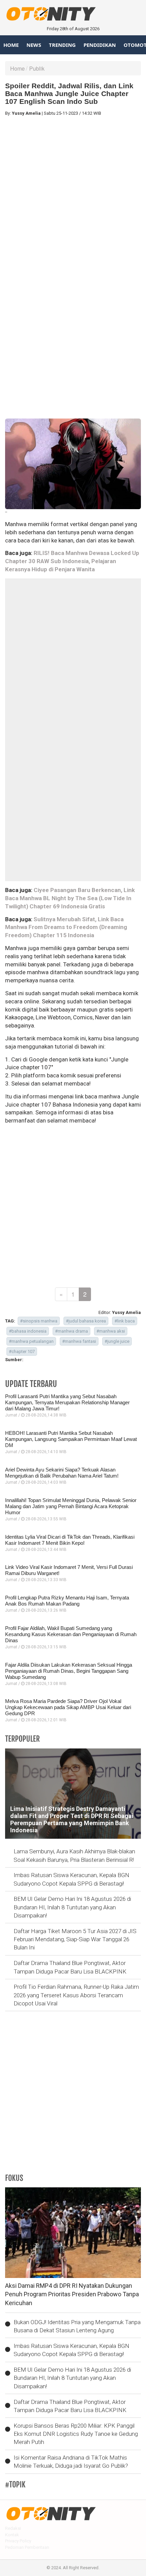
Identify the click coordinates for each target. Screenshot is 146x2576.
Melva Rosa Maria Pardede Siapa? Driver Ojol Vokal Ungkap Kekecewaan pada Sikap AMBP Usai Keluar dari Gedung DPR (68, 1707)
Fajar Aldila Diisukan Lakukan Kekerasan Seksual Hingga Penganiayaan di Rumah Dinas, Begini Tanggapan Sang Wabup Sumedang (69, 1671)
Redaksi (13, 2528)
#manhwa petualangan (31, 1341)
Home (11, 45)
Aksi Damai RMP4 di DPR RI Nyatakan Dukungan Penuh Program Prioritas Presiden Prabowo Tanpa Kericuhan (72, 2294)
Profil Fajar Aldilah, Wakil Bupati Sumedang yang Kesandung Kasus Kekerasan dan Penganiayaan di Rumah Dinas (71, 1634)
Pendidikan (100, 45)
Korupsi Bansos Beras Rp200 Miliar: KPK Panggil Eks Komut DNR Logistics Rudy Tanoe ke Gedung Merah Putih (76, 2434)
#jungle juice (117, 1341)
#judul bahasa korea (86, 1321)
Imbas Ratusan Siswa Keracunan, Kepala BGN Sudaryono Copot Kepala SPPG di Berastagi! (71, 1879)
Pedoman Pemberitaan (27, 2547)
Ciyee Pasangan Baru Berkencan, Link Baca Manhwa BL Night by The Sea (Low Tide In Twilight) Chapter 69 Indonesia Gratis (70, 898)
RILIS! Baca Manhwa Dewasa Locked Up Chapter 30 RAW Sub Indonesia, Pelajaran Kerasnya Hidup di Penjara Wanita (72, 561)
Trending (62, 45)
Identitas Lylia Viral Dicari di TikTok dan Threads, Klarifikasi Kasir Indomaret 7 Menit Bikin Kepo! (70, 1540)
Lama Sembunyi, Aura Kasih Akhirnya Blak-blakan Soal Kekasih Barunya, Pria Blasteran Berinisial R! (74, 1855)
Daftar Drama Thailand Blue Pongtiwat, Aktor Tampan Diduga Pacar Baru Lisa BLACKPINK (70, 1967)
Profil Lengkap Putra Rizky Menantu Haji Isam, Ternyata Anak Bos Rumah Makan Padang (67, 1601)
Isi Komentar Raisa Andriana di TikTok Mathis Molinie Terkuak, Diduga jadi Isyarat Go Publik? (71, 2462)
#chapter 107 (22, 1351)
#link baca (125, 1321)
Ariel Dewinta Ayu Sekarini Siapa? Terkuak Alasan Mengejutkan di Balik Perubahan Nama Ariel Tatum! (62, 1473)
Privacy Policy (18, 2541)
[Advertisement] (73, 194)
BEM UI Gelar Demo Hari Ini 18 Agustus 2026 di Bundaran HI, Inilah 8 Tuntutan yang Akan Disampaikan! (72, 1907)
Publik (37, 68)
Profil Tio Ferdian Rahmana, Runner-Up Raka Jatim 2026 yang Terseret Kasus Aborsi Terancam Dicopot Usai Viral (76, 1995)
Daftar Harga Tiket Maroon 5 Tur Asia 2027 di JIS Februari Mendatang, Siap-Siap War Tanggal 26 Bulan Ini (75, 1939)
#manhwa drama (71, 1331)
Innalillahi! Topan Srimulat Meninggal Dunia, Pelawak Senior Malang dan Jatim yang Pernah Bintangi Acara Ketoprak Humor (71, 1506)
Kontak (12, 2535)
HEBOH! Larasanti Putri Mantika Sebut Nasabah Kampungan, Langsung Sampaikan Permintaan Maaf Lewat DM (71, 1439)
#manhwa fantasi (79, 1341)
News (34, 45)
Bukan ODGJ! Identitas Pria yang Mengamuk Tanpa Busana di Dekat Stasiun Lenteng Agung (77, 2326)
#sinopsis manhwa (39, 1321)
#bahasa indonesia (28, 1331)
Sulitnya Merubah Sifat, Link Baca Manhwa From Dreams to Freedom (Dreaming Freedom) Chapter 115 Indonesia (66, 927)
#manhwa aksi (111, 1331)
